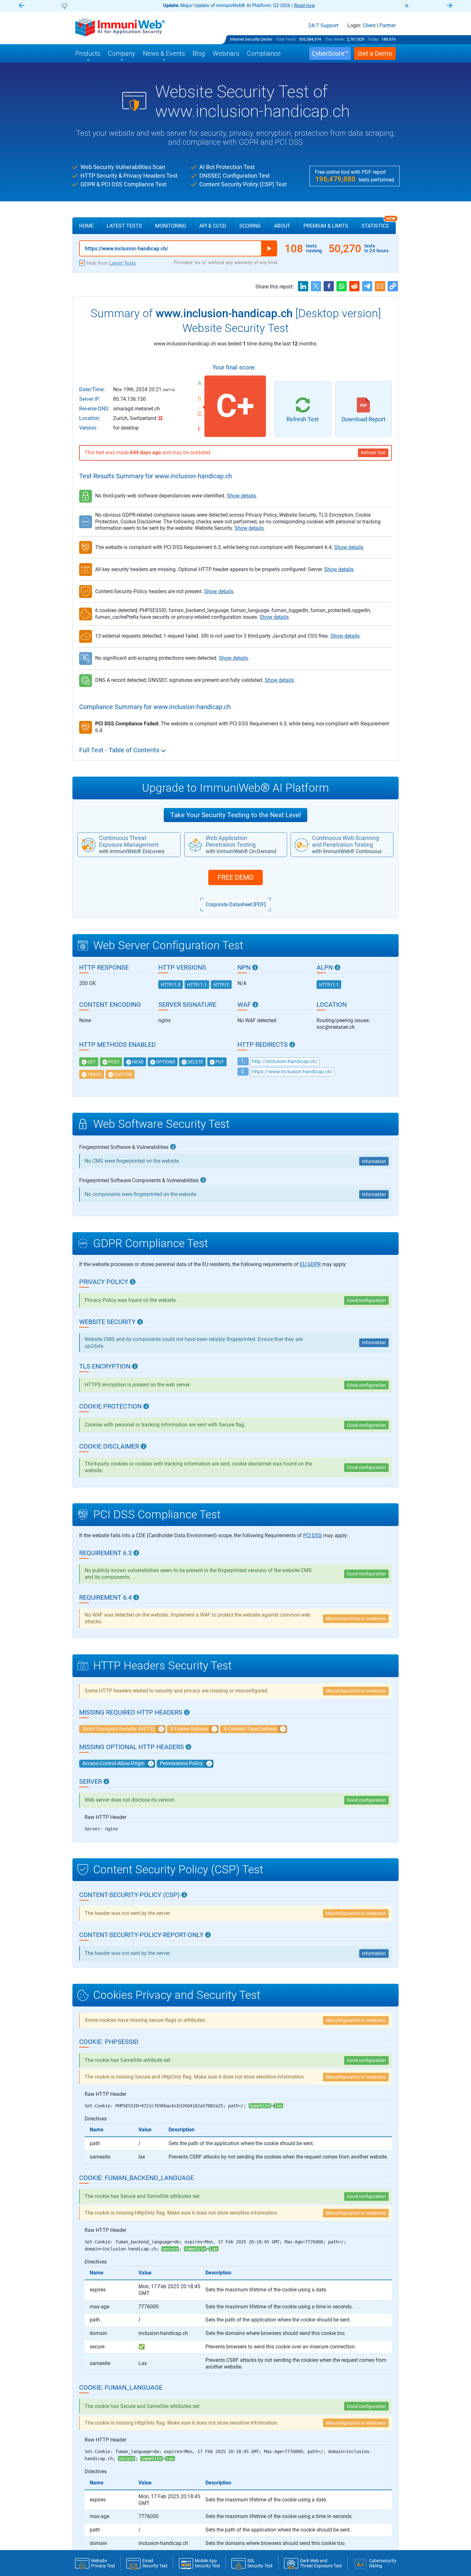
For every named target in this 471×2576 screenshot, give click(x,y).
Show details (241, 496)
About (282, 226)
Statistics (378, 223)
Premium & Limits (326, 226)
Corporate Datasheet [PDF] (236, 904)
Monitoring (171, 226)
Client (369, 26)
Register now (312, 5)
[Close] (407, 6)
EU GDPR (310, 1264)
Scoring (250, 226)
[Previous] (21, 6)
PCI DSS (313, 1535)
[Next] (450, 6)
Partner (388, 26)
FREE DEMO (235, 877)
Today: (373, 39)
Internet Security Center (251, 39)
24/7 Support (323, 26)
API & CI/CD (213, 226)
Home (86, 226)
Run (269, 248)
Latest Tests (124, 226)
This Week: (335, 39)
